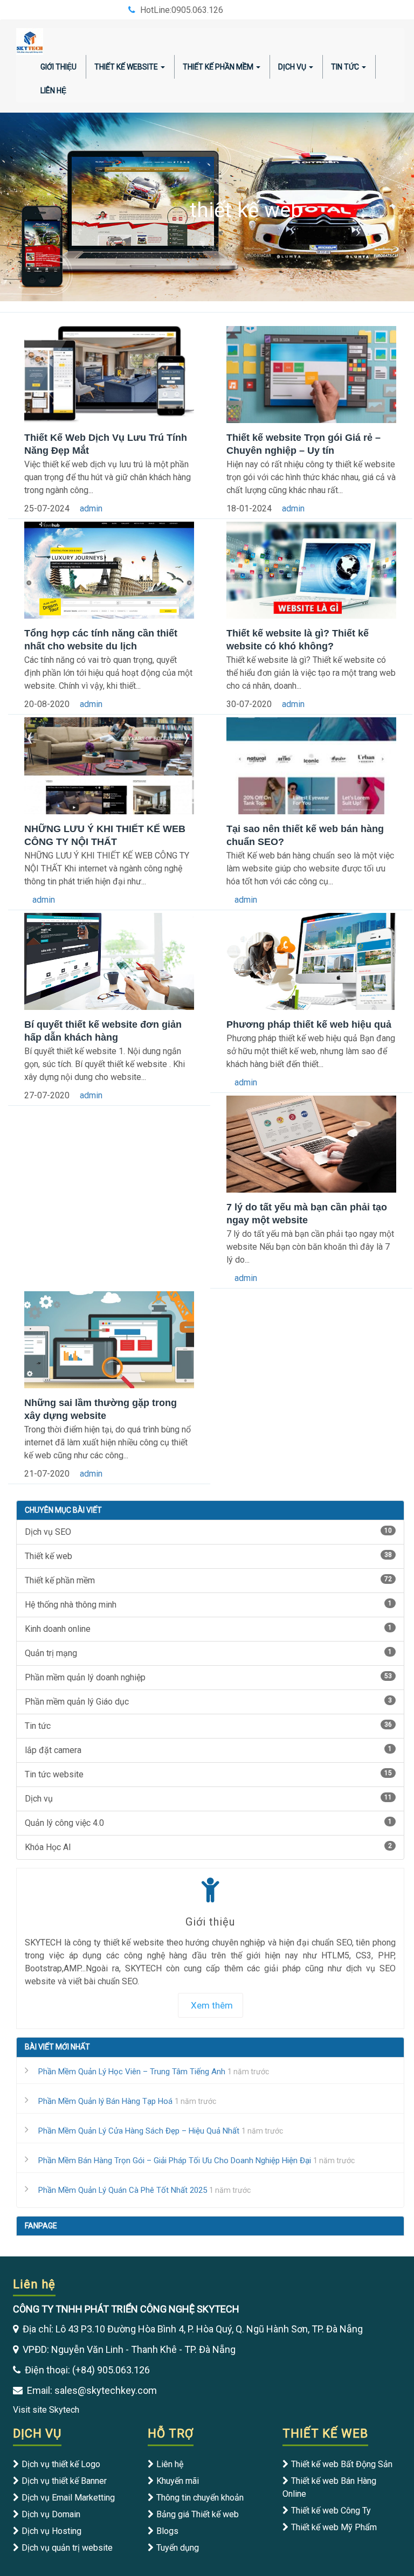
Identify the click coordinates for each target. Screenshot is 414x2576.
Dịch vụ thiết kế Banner (64, 2481)
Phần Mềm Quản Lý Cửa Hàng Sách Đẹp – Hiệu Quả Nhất (139, 2131)
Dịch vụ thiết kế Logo (61, 2464)
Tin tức (345, 67)
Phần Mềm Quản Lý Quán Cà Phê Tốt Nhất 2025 (123, 2190)
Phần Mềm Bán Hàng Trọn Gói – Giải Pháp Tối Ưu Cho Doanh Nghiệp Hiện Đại (175, 2160)
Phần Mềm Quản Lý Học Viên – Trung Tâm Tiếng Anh (132, 2072)
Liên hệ (53, 91)
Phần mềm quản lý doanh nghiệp (208, 1677)
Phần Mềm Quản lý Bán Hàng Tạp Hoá (105, 2101)
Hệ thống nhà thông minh (208, 1605)
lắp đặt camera (208, 1750)
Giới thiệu (58, 67)
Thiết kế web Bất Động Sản (342, 2464)
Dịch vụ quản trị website (67, 2548)
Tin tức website (208, 1774)
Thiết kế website (126, 67)
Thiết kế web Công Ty (331, 2511)
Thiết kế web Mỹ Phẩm (334, 2527)
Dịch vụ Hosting (51, 2531)
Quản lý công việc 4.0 (208, 1823)
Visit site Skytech (46, 2410)
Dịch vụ (208, 1799)
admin (91, 508)
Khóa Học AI (208, 1847)
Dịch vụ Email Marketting (68, 2498)
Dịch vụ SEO (208, 1532)
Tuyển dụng (178, 2548)
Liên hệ (170, 2464)
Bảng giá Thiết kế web (198, 2514)
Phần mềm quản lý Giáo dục (208, 1702)
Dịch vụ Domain (51, 2514)
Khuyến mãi (178, 2481)
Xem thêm (212, 2005)
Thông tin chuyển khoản (200, 2498)
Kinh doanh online (208, 1629)
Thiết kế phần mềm (208, 1580)
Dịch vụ (292, 67)
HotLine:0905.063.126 (182, 10)
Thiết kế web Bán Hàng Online (329, 2487)
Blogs (167, 2531)
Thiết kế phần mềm (218, 67)
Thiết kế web (208, 1556)
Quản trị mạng (208, 1653)
